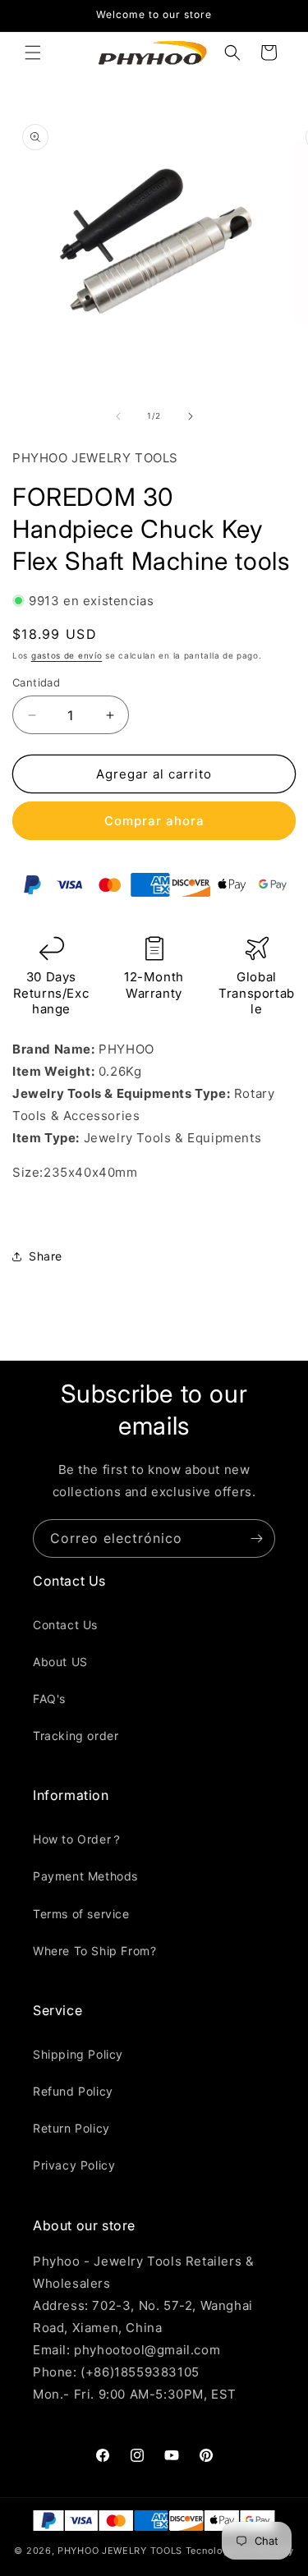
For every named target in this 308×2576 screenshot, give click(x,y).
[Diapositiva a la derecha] (191, 416)
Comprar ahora (154, 821)
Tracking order (76, 1736)
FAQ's (49, 1699)
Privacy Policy (74, 2165)
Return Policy (71, 2128)
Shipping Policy (78, 2054)
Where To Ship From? (94, 1951)
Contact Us (65, 1625)
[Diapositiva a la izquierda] (118, 416)
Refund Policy (73, 2091)
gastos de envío (67, 655)
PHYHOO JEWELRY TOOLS (120, 2551)
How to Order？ (78, 1839)
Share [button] (46, 1256)
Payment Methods (85, 1876)
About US (60, 1662)
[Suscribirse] (256, 1538)
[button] (33, 53)
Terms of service (81, 1914)
